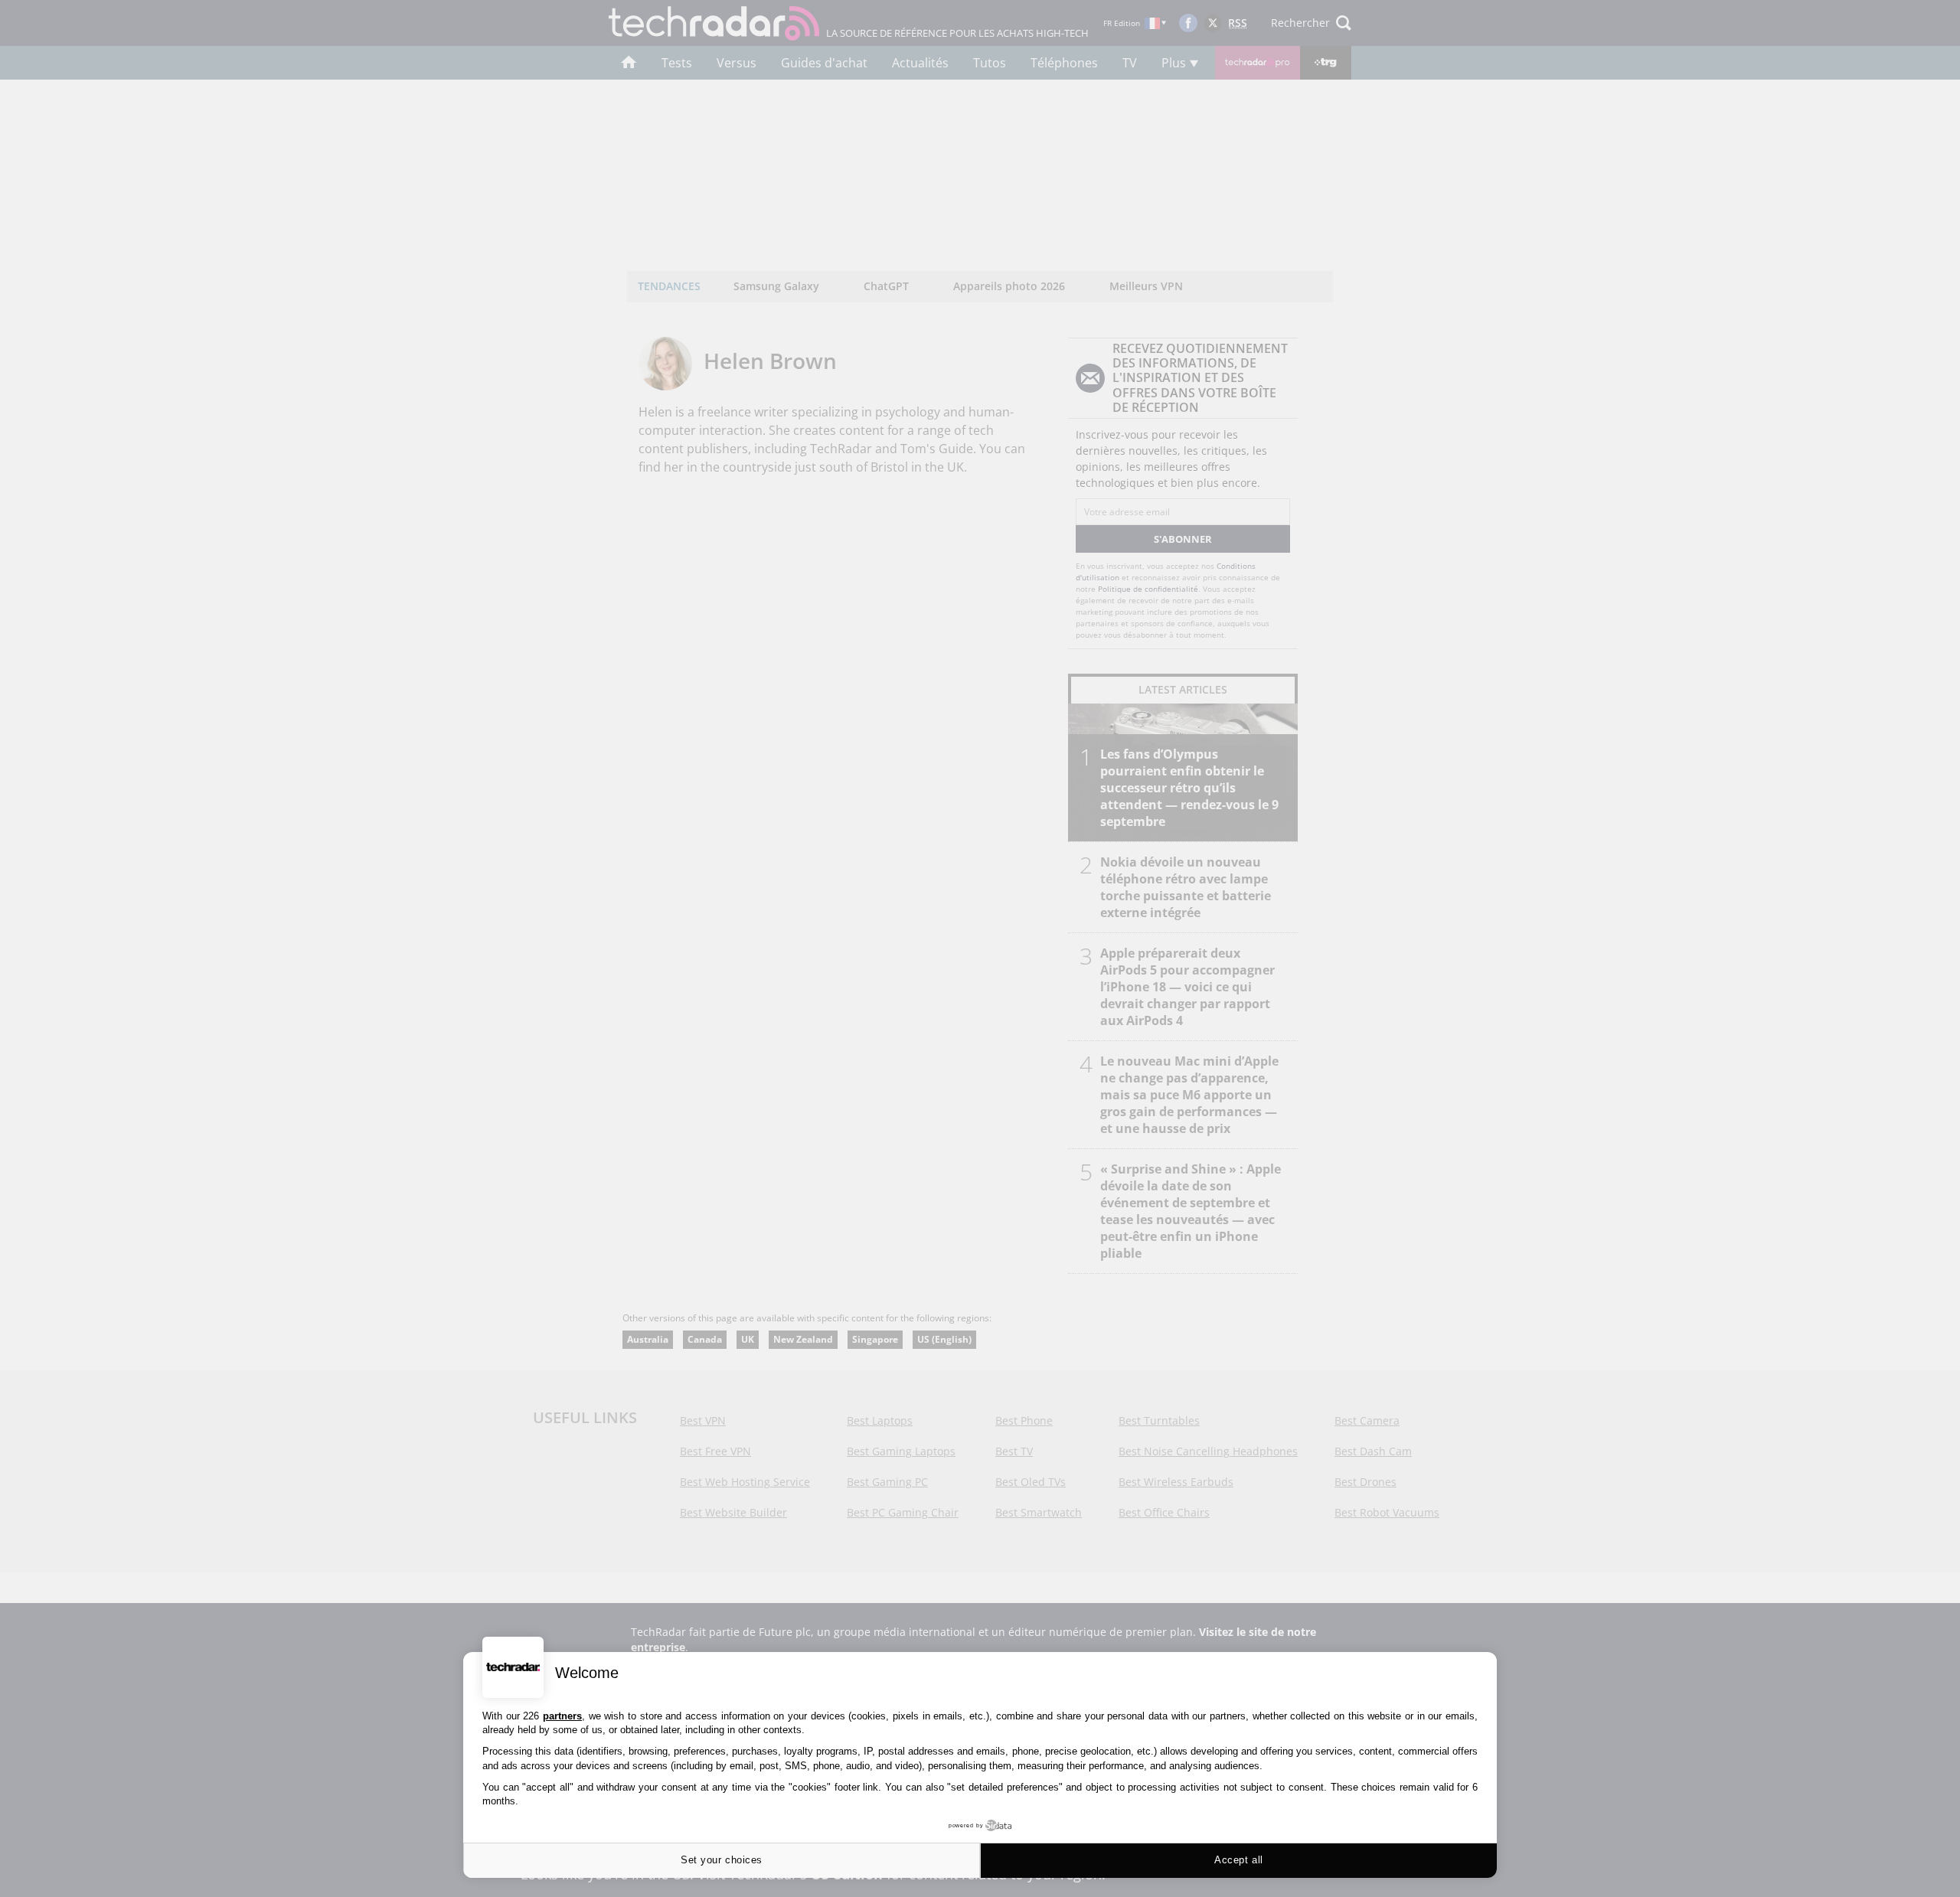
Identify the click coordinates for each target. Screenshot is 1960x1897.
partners (562, 1716)
